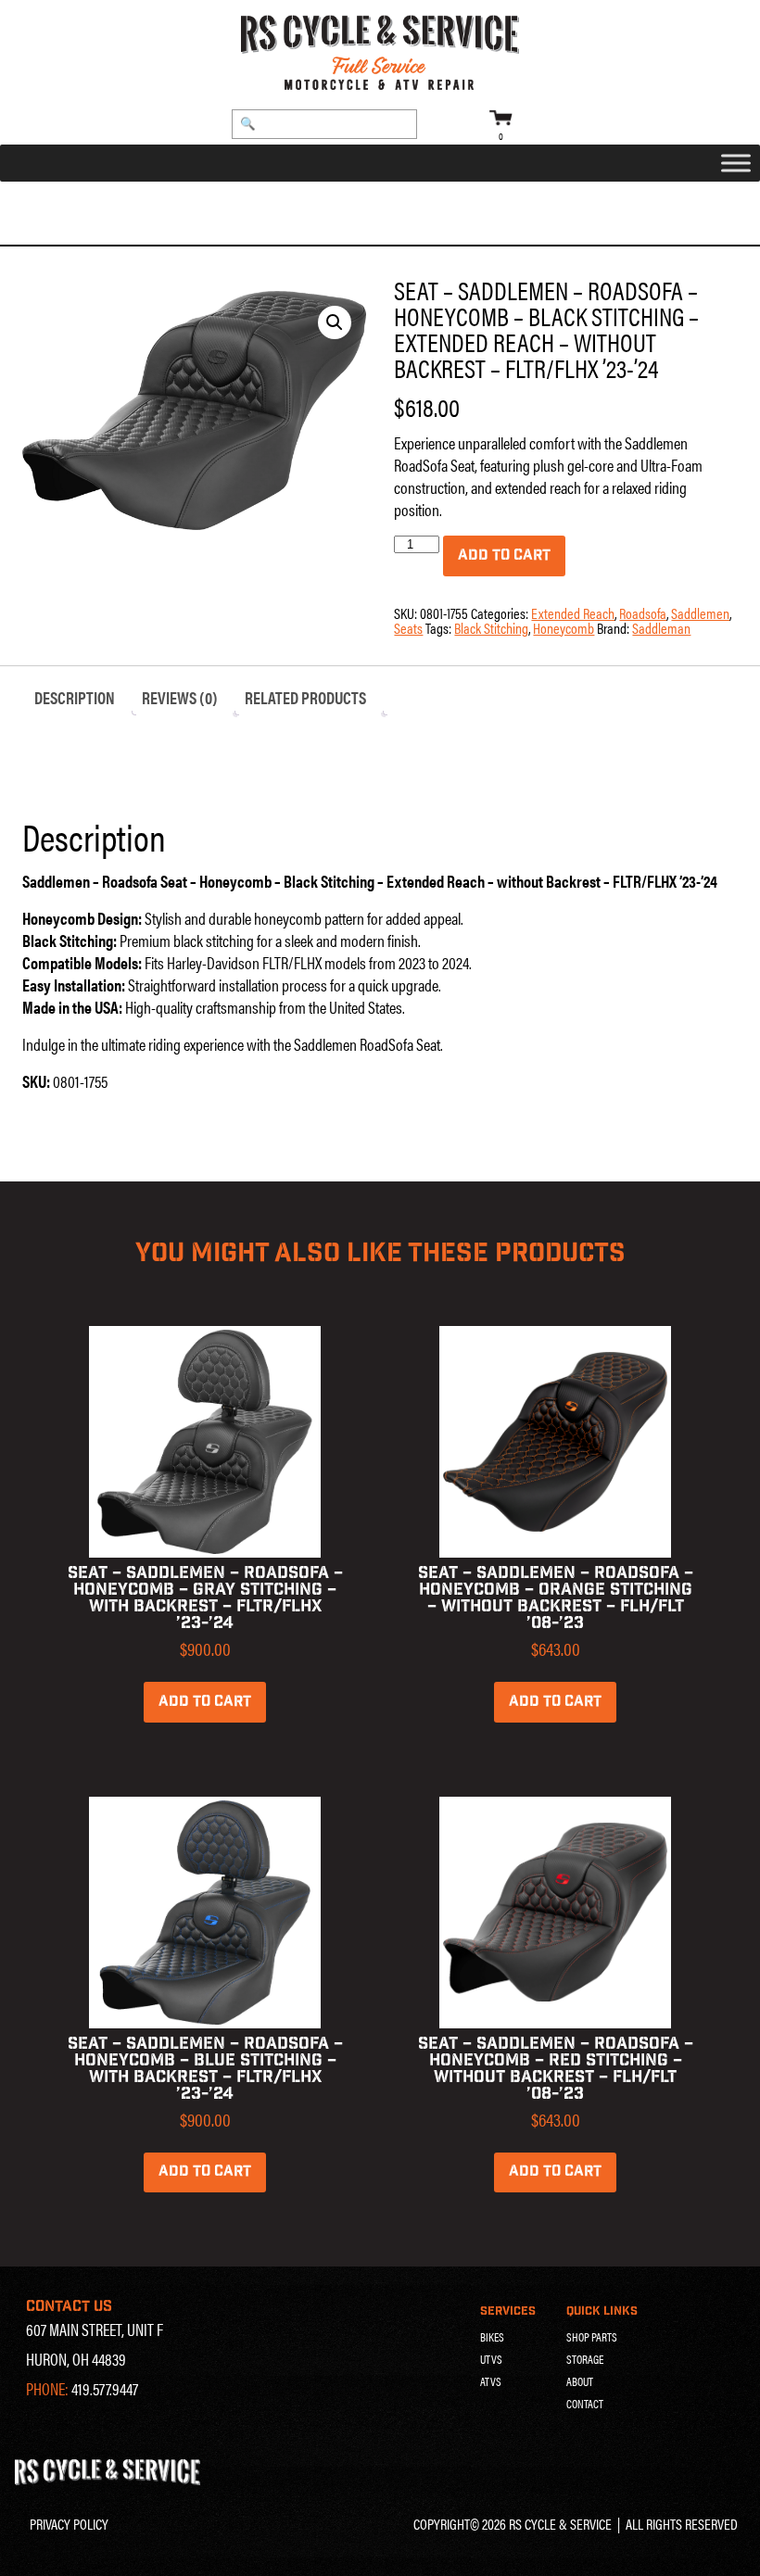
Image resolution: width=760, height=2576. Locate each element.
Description (75, 697)
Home (41, 204)
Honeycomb (564, 628)
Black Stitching (491, 628)
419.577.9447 (105, 2388)
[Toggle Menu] (736, 164)
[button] (335, 322)
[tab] (75, 698)
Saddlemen (142, 204)
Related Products (305, 697)
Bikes (492, 2337)
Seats (83, 204)
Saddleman (661, 628)
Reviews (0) (180, 697)
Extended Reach (573, 613)
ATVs (491, 2381)
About (580, 2381)
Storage (585, 2359)
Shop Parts (592, 2337)
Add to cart (504, 556)
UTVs (491, 2359)
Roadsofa (214, 204)
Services (508, 2311)
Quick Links (602, 2311)
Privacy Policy (69, 2524)
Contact (585, 2404)
